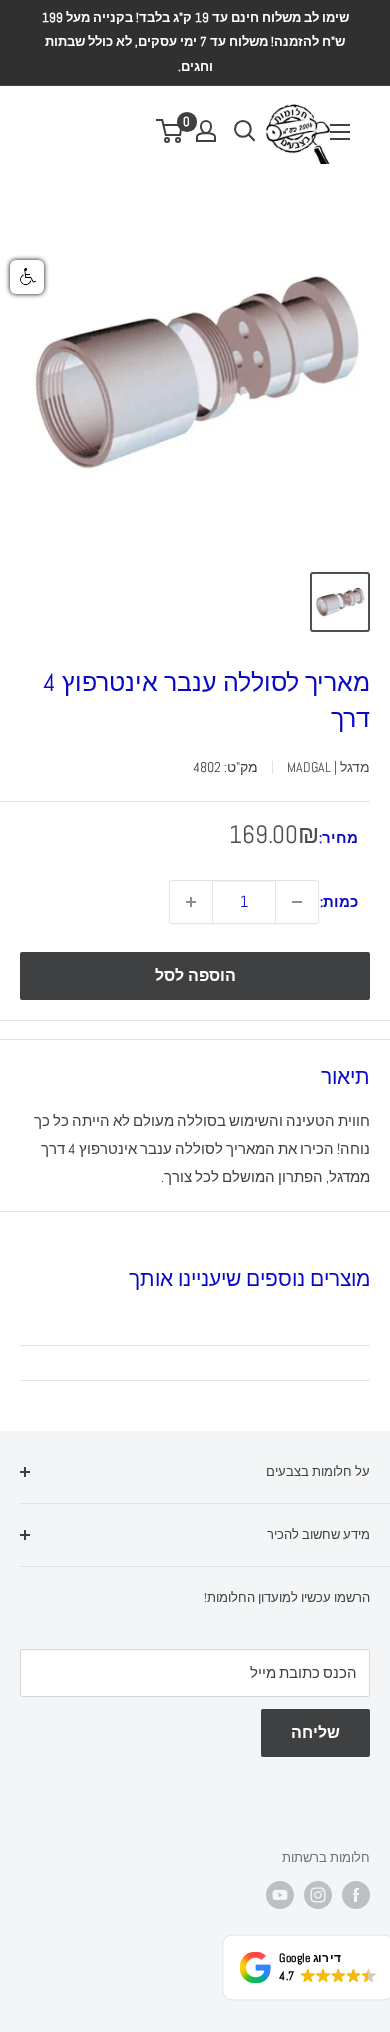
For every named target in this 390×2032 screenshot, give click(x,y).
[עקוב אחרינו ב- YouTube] (280, 1895)
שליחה (315, 1732)
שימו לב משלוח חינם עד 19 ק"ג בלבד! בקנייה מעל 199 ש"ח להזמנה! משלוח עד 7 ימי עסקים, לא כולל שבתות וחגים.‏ (195, 42)
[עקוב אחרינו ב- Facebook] (356, 1895)
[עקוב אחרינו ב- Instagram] (318, 1895)
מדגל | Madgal (328, 767)
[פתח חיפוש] (245, 131)
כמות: (339, 901)
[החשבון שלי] (206, 131)
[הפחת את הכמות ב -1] (297, 902)
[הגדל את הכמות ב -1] (191, 902)
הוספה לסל (195, 975)
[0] (170, 131)
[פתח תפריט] (340, 132)
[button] (27, 277)
